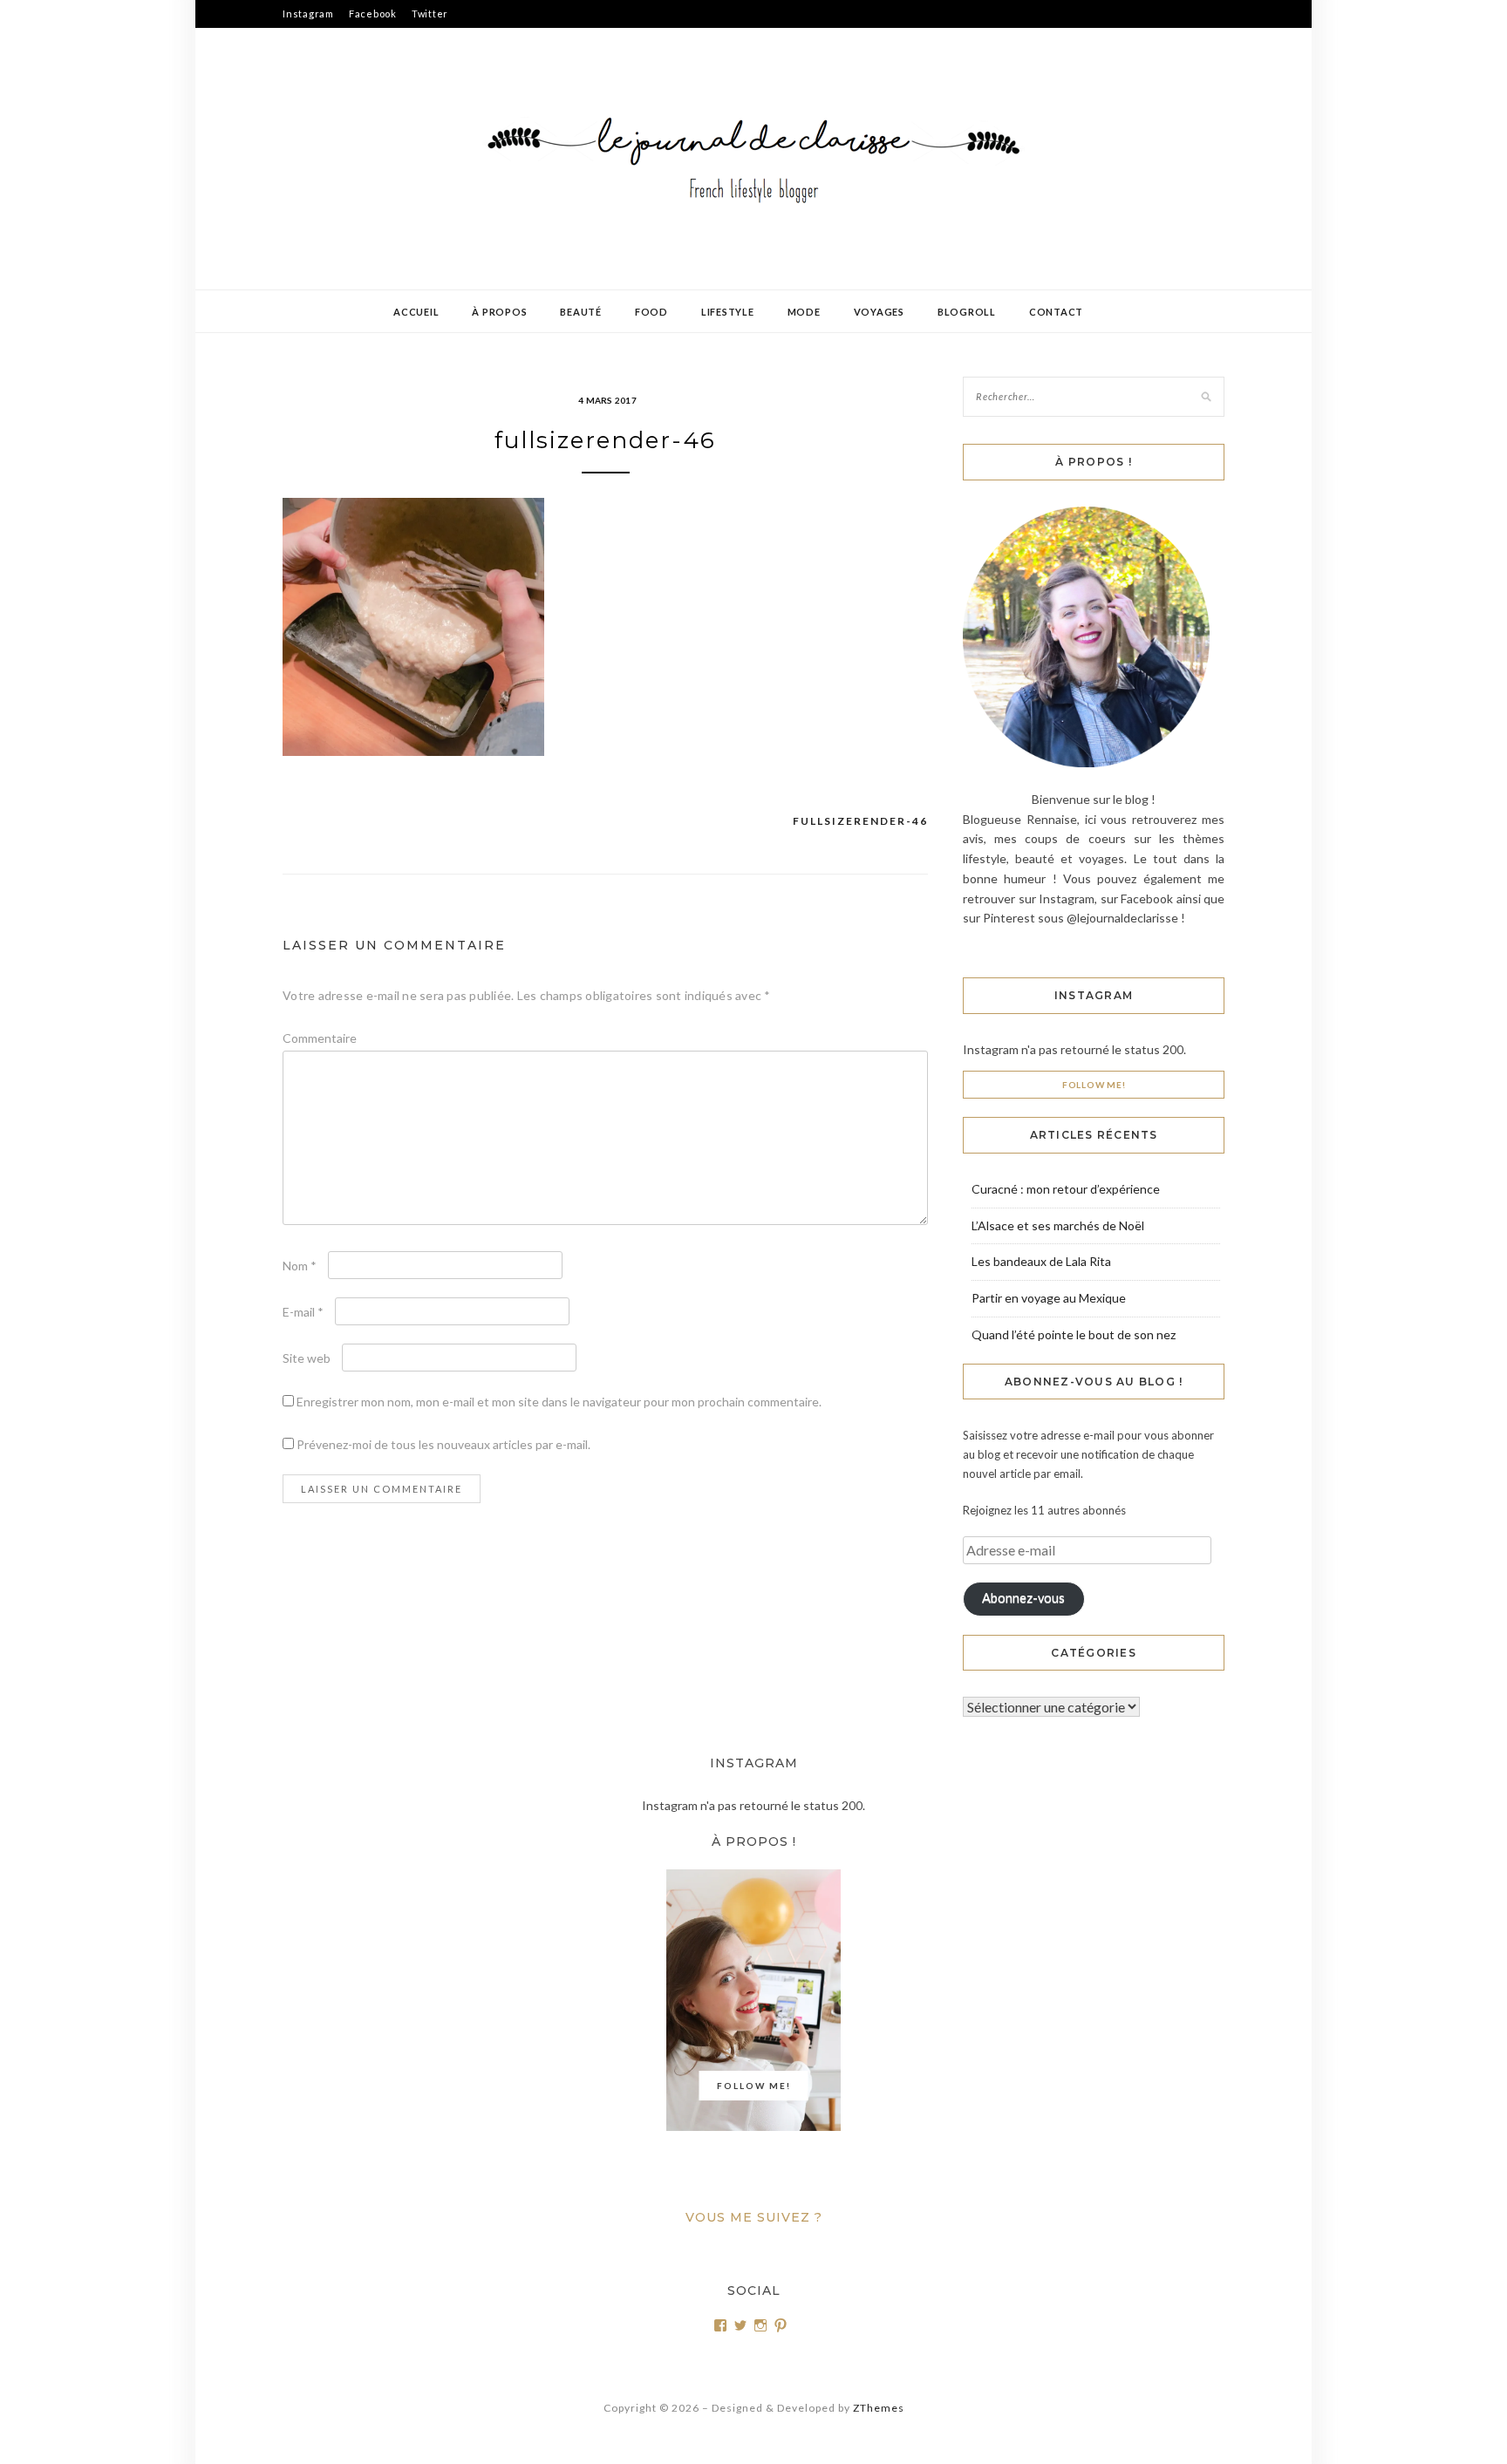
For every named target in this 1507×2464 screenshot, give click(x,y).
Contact (1056, 312)
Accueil (416, 312)
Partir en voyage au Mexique (1049, 1298)
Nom (300, 1266)
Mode (804, 312)
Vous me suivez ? (754, 2217)
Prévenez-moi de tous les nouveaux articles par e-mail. (443, 1444)
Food (651, 312)
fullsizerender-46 (860, 821)
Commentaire (320, 1038)
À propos (499, 312)
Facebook (373, 14)
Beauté (581, 312)
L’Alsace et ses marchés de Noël (1058, 1225)
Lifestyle (728, 312)
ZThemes (879, 2408)
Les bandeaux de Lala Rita (1041, 1261)
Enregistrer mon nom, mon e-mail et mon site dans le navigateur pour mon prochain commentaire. (559, 1402)
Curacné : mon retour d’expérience (1066, 1189)
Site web (307, 1358)
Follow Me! (1094, 1085)
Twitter (430, 14)
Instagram (308, 14)
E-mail (303, 1312)
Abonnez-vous (1023, 1598)
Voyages (879, 312)
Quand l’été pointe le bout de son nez (1074, 1334)
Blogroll (967, 312)
